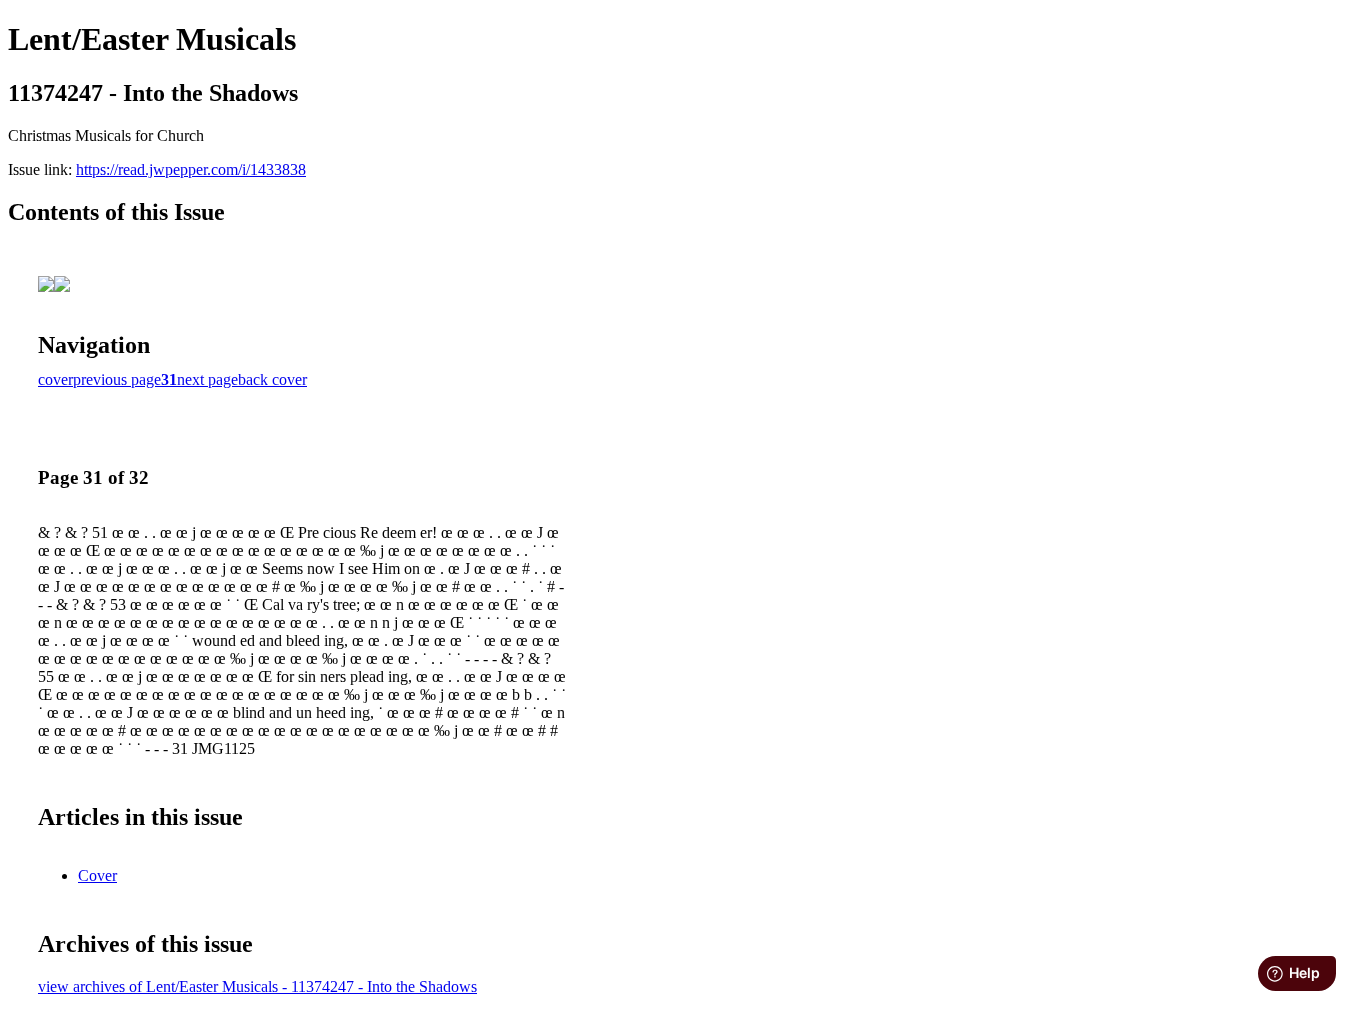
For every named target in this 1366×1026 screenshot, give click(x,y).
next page (207, 379)
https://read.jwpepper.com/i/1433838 (191, 169)
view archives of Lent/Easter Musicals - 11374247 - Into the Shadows (257, 986)
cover (55, 379)
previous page (117, 379)
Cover (97, 875)
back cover (272, 379)
